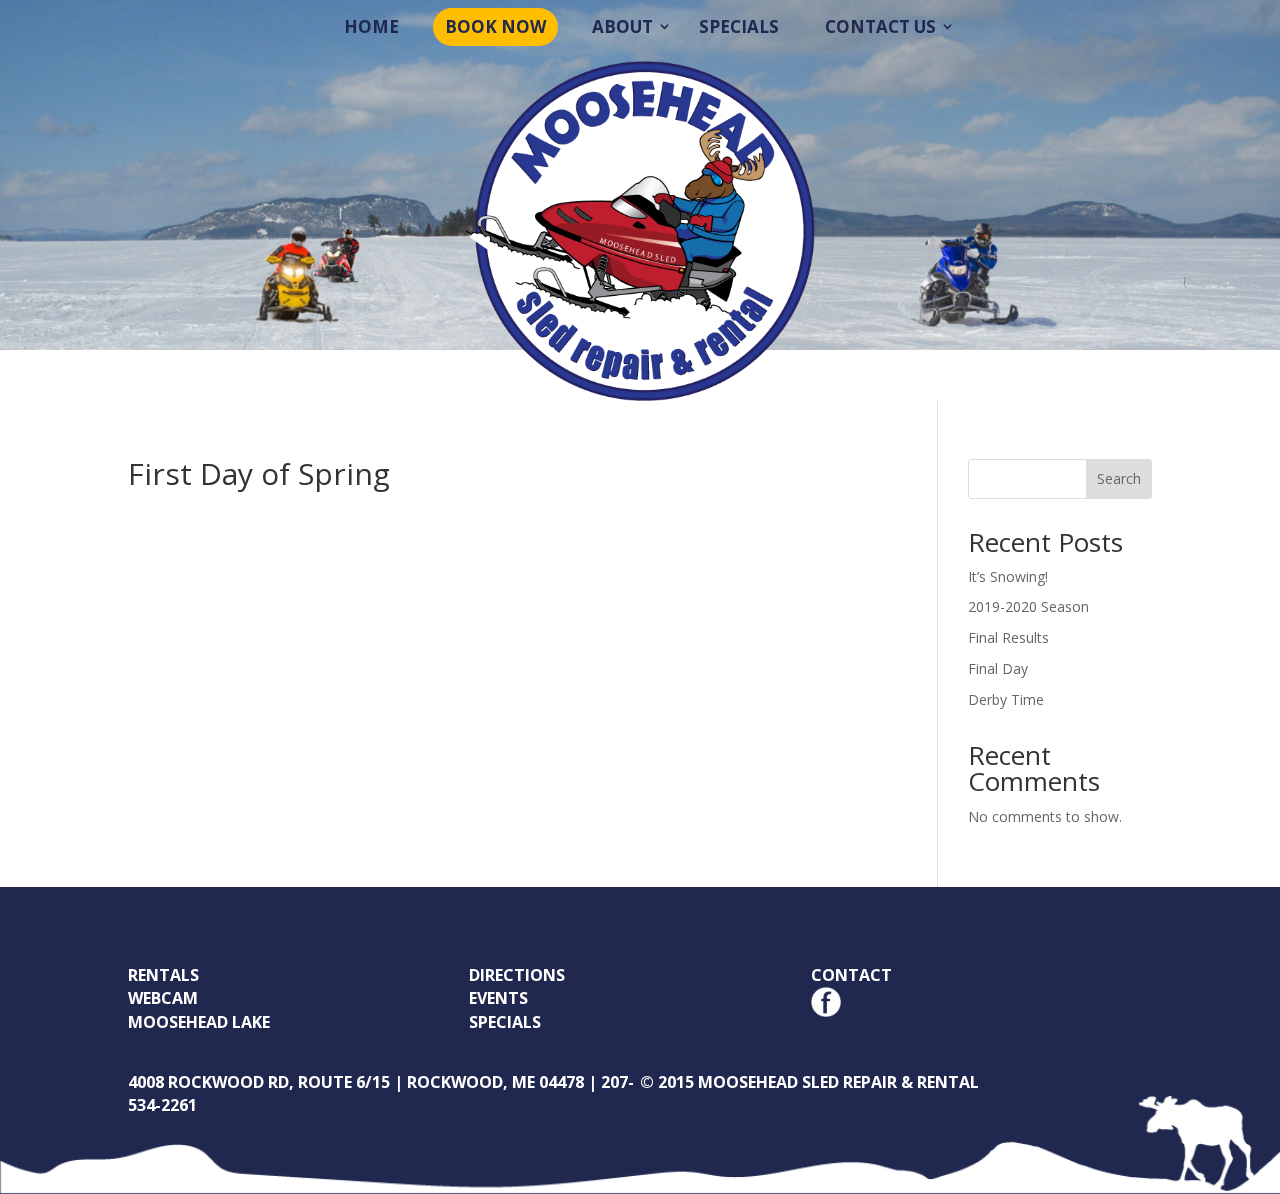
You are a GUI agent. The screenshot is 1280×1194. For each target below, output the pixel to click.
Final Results (1008, 637)
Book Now (495, 26)
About (622, 26)
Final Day (998, 668)
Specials (739, 26)
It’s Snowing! (1008, 576)
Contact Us (880, 26)
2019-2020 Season (1028, 606)
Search (1119, 478)
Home (371, 26)
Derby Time (1006, 699)
